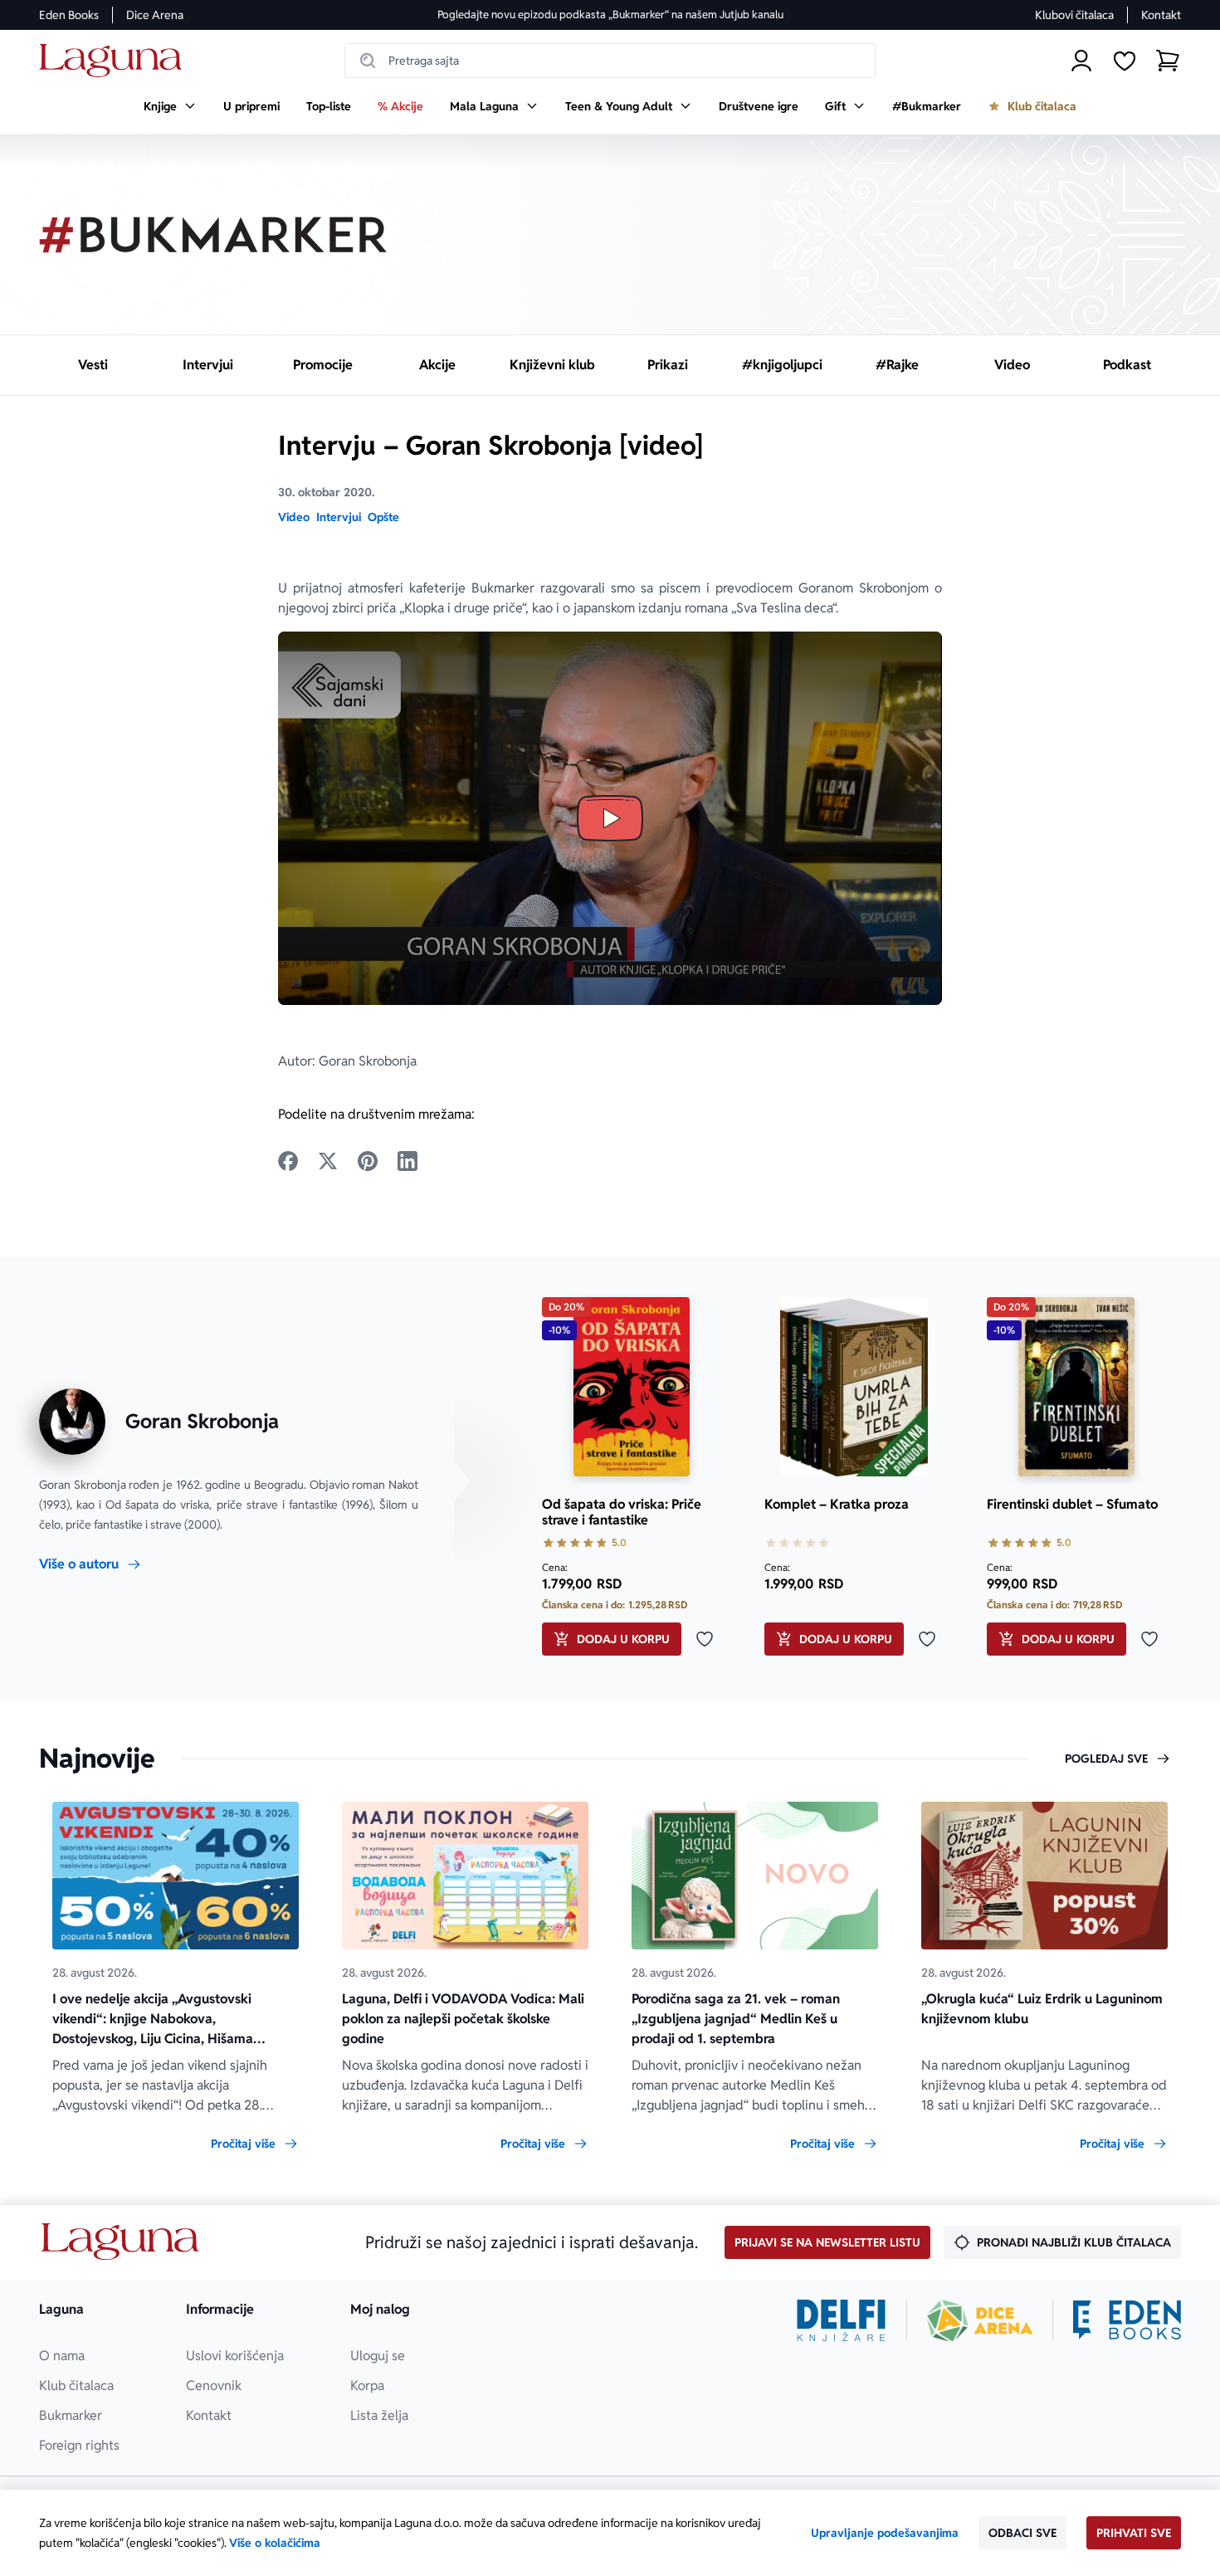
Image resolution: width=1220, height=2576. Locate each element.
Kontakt (1161, 15)
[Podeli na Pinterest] (368, 1161)
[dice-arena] (980, 2320)
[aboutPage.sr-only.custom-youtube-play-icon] (610, 818)
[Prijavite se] (1081, 61)
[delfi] (841, 2320)
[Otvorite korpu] (1168, 61)
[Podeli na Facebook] (288, 1161)
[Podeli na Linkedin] (407, 1161)
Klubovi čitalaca (1074, 15)
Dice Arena (155, 15)
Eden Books (69, 15)
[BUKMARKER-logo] (213, 235)
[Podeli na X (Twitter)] (328, 1161)
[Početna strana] (115, 61)
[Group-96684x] (1127, 2320)
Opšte (383, 517)
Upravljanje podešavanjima (885, 2533)
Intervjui (339, 517)
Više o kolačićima (275, 2543)
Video (294, 517)
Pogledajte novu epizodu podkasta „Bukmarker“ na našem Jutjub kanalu (610, 15)
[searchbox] (610, 61)
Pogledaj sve (1106, 1759)
